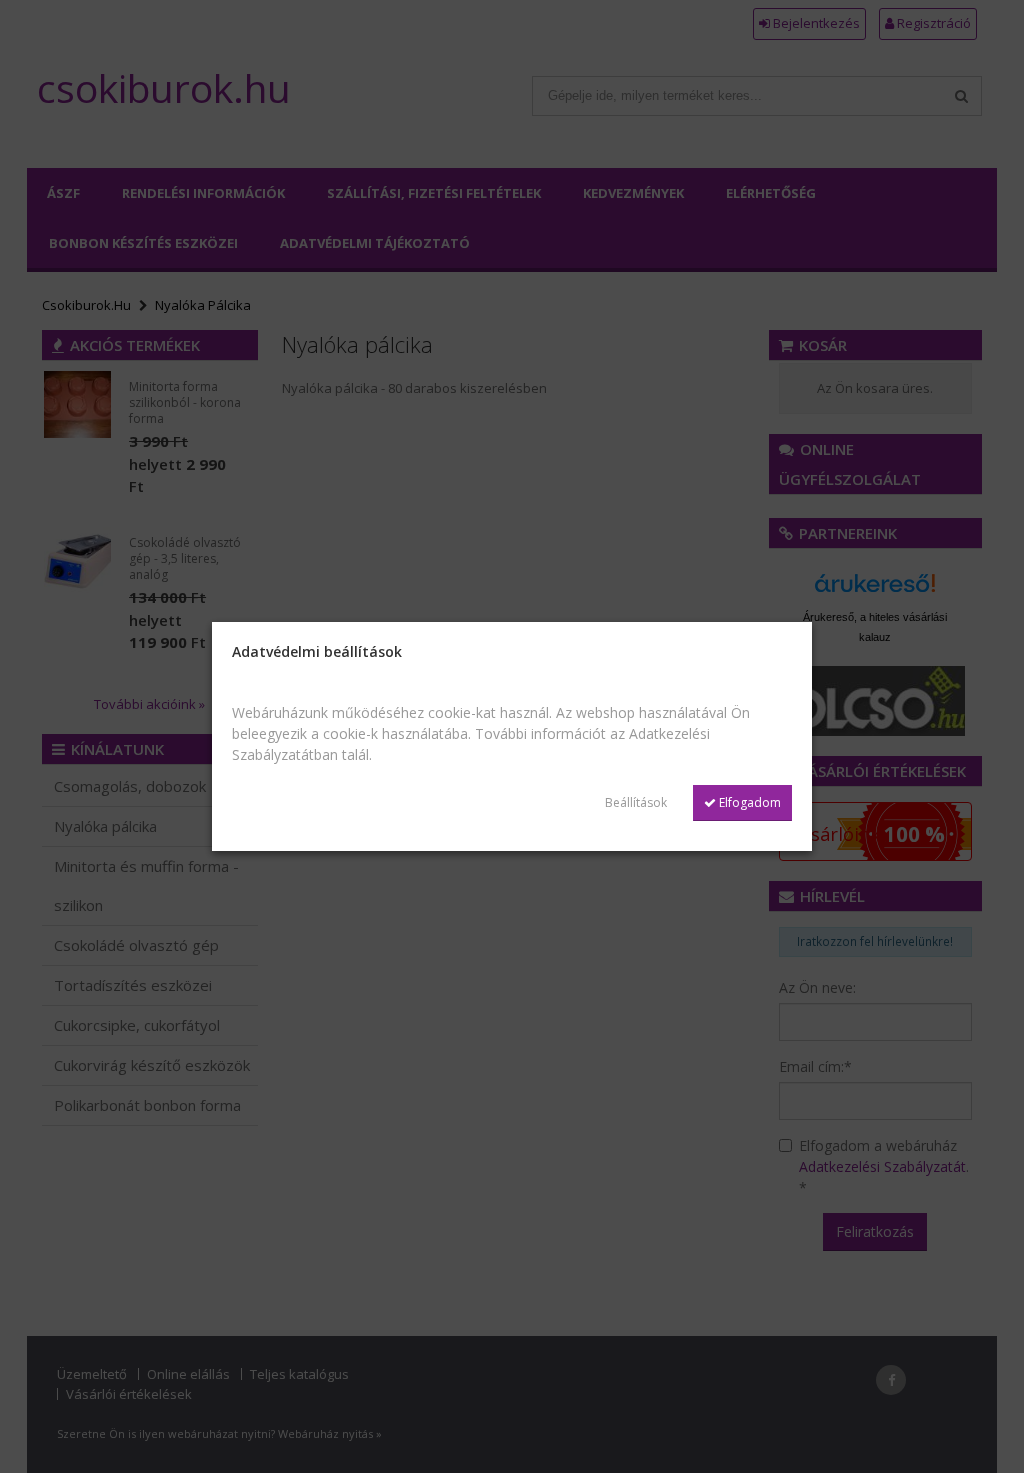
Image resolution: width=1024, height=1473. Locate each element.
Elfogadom (748, 802)
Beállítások (636, 802)
